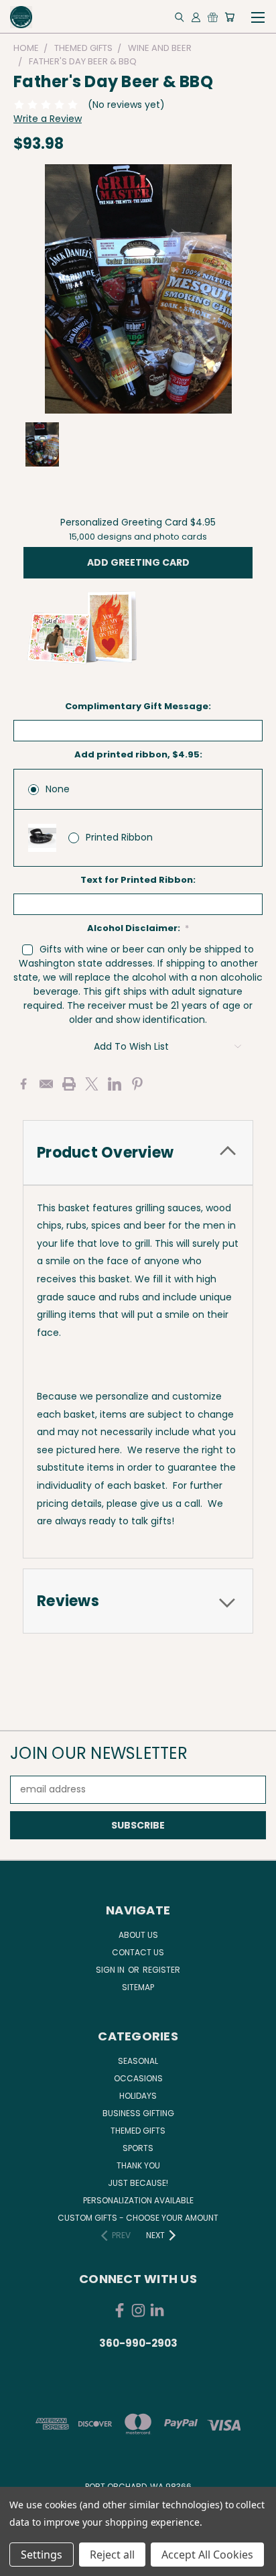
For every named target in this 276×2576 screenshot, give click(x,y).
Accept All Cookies (207, 2555)
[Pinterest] (137, 1084)
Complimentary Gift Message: (138, 706)
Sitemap (138, 1987)
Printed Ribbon (119, 837)
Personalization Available (138, 2200)
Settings (42, 2555)
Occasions (138, 2078)
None (58, 789)
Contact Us (138, 1952)
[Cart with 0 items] (229, 17)
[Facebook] (23, 1084)
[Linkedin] (115, 1084)
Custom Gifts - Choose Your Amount (138, 2218)
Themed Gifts (138, 2131)
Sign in (111, 1970)
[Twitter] (92, 1084)
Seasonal (138, 2061)
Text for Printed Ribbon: (138, 880)
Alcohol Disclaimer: (138, 928)
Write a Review (48, 119)
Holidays (138, 2096)
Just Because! (138, 2183)
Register (161, 1970)
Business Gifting (138, 2113)
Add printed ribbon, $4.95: (138, 754)
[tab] (138, 1153)
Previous (21, 2563)
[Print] (69, 1084)
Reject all (112, 2555)
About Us (138, 1935)
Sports (138, 2148)
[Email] (46, 1084)
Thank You (138, 2165)
